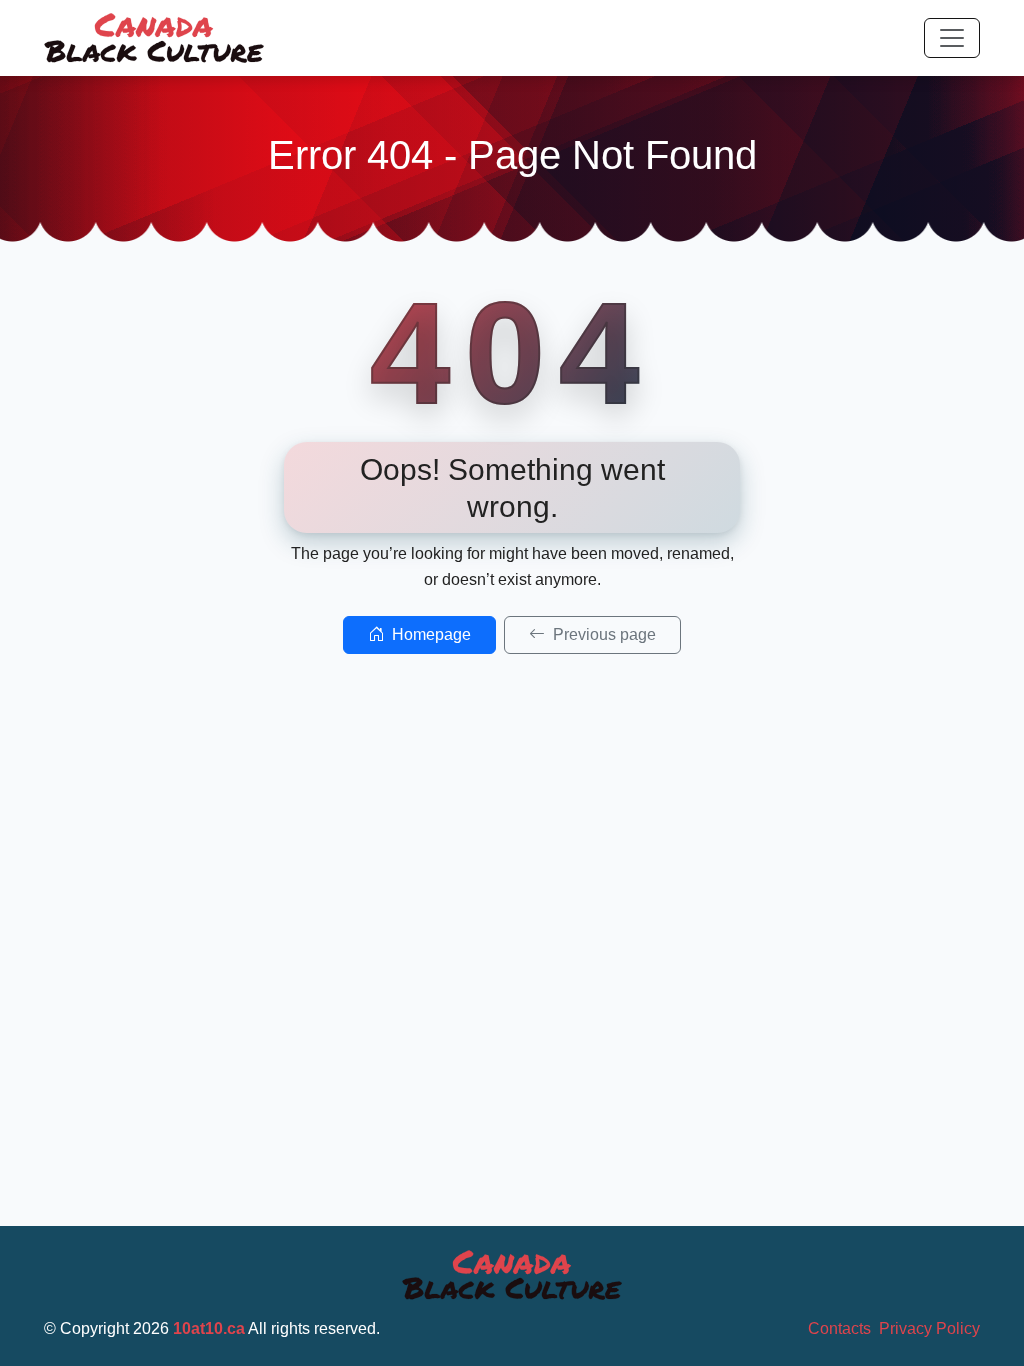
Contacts (839, 1328)
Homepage (429, 634)
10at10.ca (209, 1328)
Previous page (602, 634)
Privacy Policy (929, 1328)
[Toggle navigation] (952, 38)
